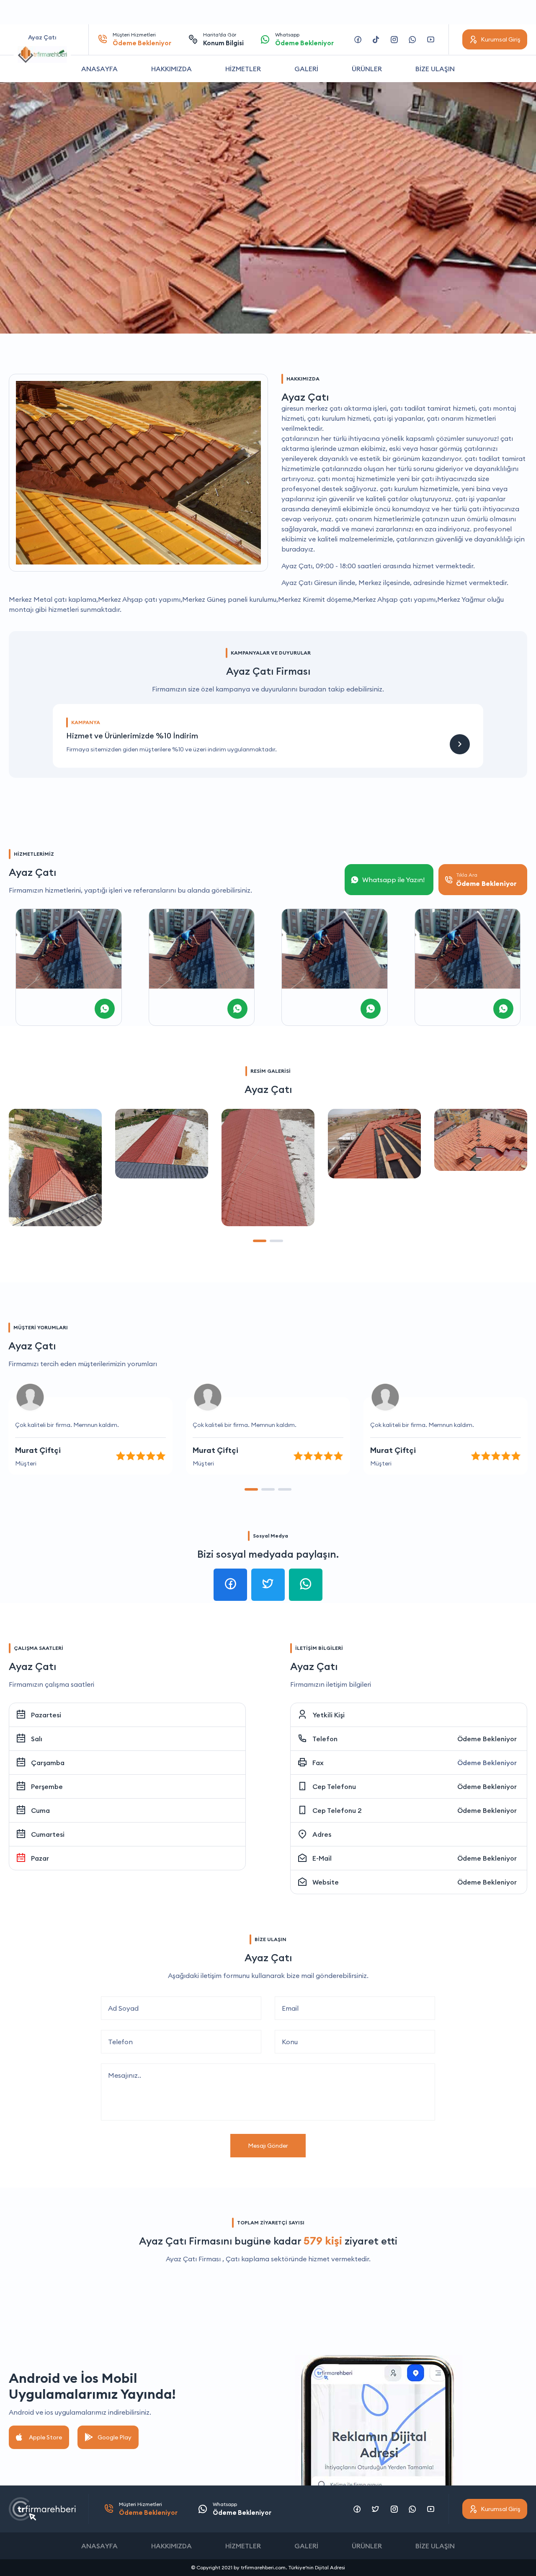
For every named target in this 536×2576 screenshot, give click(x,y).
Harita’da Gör (223, 39)
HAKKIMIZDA (171, 69)
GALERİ (306, 69)
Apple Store (45, 2437)
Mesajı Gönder (268, 2146)
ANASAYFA (99, 69)
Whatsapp (304, 39)
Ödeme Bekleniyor (487, 1739)
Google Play (115, 2437)
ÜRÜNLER (367, 69)
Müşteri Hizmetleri (142, 39)
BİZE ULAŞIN (435, 69)
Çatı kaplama (247, 2259)
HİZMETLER (243, 69)
